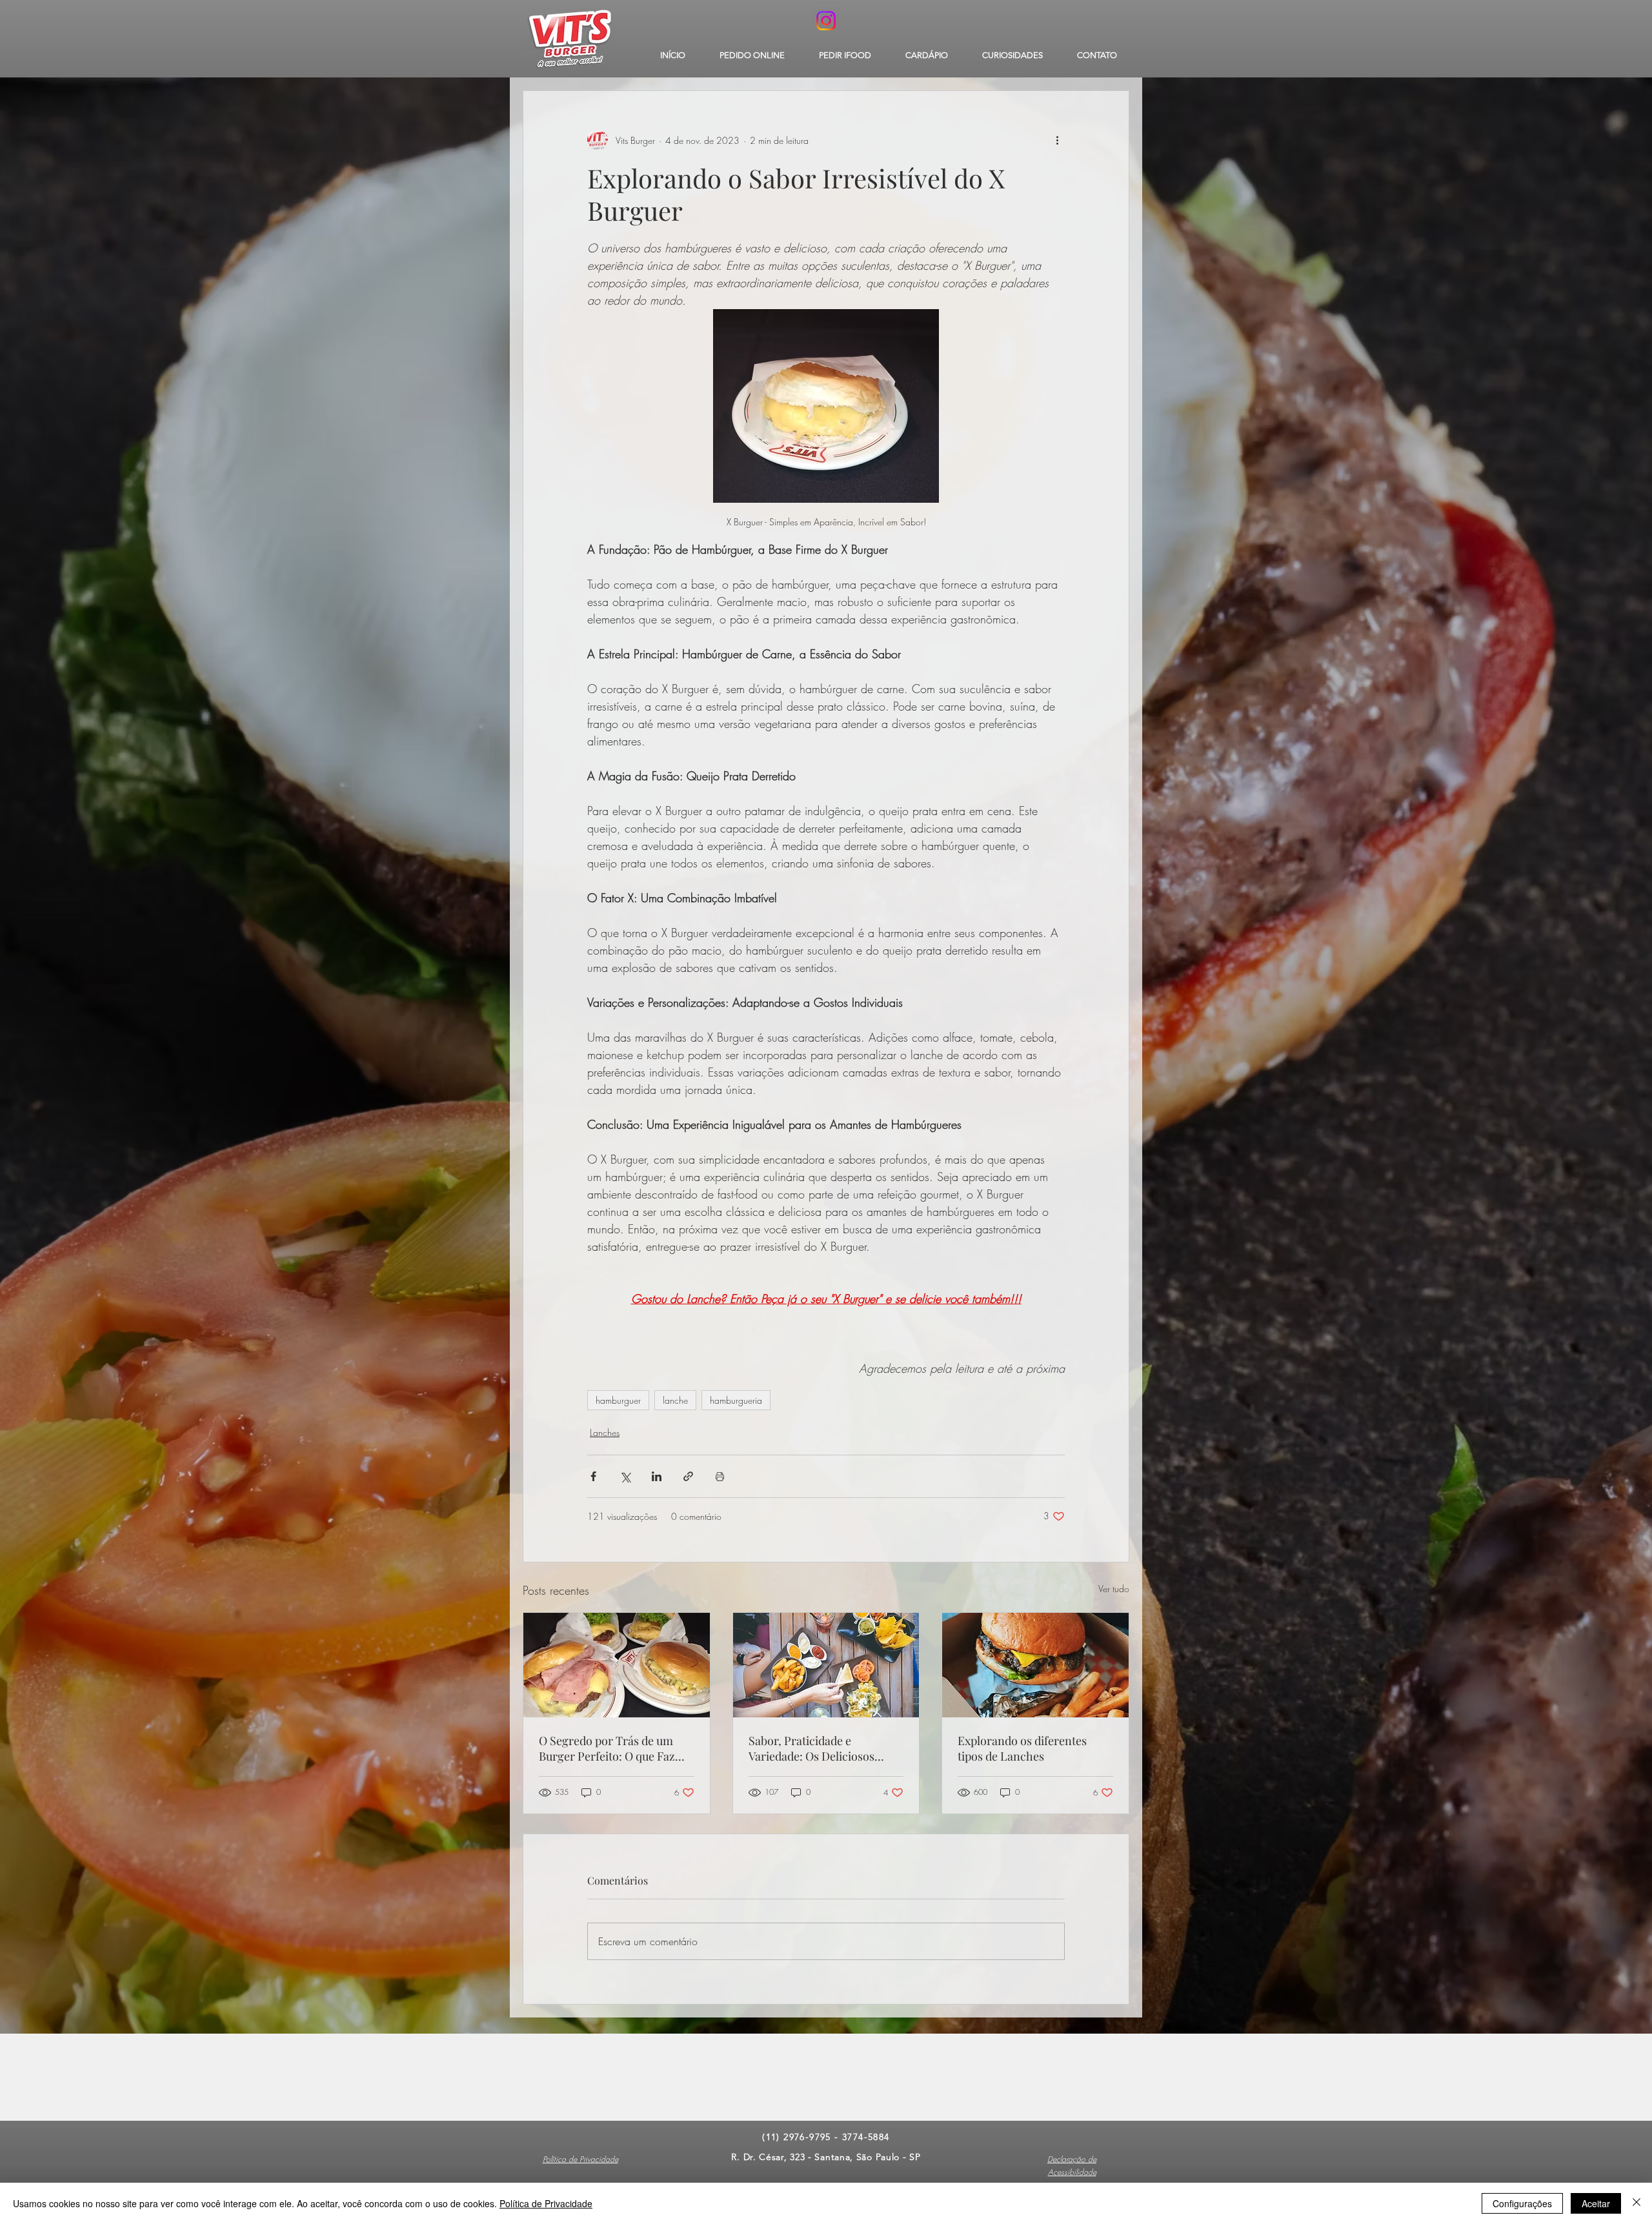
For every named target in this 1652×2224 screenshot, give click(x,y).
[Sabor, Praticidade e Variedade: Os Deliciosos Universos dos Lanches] (826, 1665)
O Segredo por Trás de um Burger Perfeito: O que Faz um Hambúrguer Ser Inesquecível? (607, 1748)
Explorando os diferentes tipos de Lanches (1022, 1748)
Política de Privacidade (546, 2203)
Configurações (1522, 2203)
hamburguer (618, 1400)
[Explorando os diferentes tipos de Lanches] (1035, 1665)
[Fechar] (1637, 2203)
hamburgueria (736, 1400)
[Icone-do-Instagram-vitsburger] (826, 21)
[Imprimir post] (720, 1476)
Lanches (605, 1432)
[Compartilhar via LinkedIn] (657, 1476)
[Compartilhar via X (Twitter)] (625, 1476)
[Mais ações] (1057, 140)
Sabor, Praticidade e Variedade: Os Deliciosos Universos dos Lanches (811, 1748)
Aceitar (1596, 2203)
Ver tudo (1114, 1589)
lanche (675, 1400)
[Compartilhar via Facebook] (593, 1476)
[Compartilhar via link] (688, 1476)
